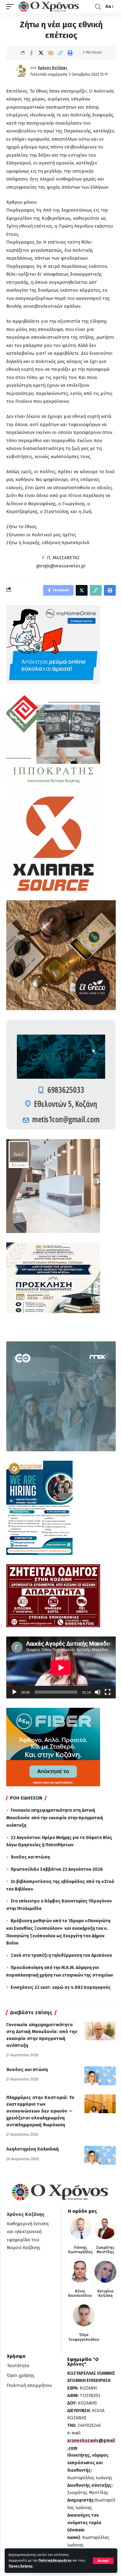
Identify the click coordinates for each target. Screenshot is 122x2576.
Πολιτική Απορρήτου (55, 2560)
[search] (98, 7)
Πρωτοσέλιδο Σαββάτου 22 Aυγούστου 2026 (57, 1869)
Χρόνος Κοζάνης (53, 68)
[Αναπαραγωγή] (14, 1692)
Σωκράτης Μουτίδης (105, 2250)
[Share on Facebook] (31, 53)
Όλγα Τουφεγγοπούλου (84, 2337)
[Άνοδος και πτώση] (100, 2076)
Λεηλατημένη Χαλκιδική (33, 2149)
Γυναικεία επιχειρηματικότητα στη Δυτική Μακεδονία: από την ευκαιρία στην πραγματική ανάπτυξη (55, 1818)
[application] (61, 1667)
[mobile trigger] (12, 7)
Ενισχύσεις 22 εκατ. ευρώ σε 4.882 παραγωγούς (61, 1987)
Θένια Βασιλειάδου (80, 2293)
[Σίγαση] (98, 1692)
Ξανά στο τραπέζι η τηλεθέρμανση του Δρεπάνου (61, 1955)
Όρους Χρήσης (20, 2566)
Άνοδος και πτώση (30, 1857)
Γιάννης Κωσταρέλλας (81, 2250)
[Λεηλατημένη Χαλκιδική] (100, 2155)
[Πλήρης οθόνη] (108, 1692)
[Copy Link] (60, 53)
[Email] (51, 53)
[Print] (70, 53)
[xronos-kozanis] (49, 7)
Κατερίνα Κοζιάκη (105, 2293)
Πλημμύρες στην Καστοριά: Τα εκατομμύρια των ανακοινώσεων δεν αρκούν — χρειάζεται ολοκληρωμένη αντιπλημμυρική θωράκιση (40, 2111)
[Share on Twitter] (41, 53)
